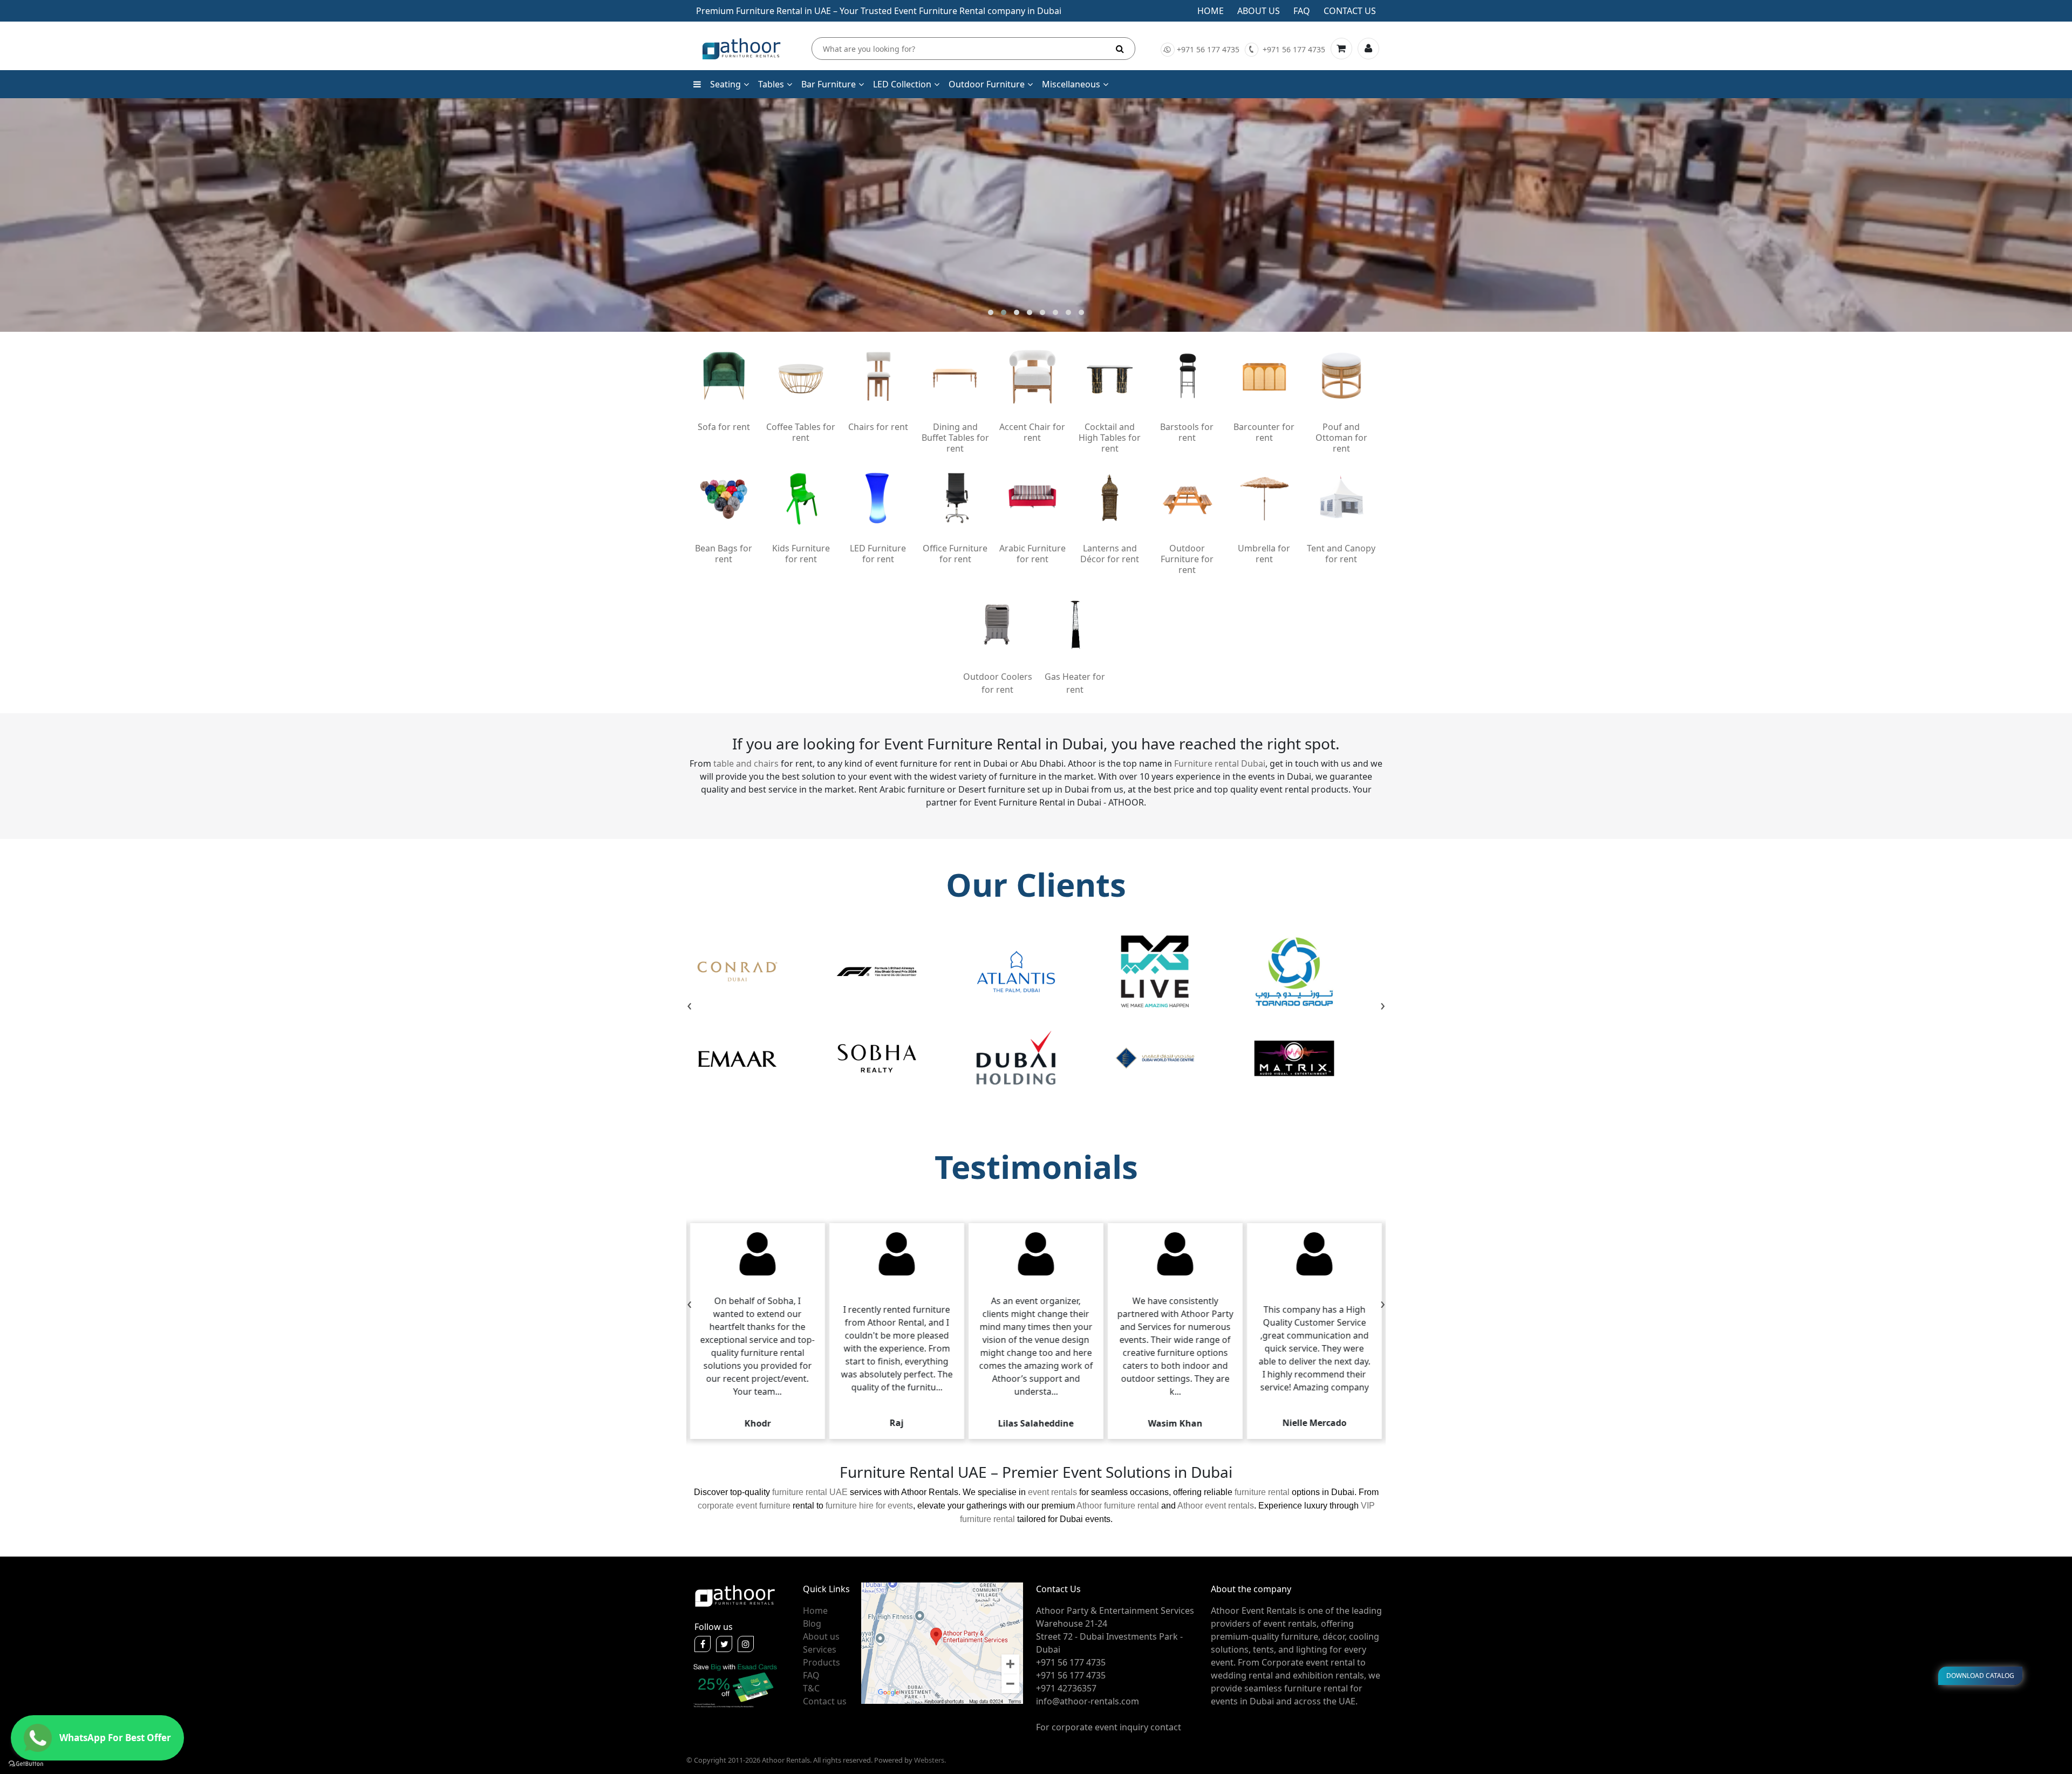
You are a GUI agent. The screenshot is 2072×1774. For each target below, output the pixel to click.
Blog (812, 1623)
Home (1211, 11)
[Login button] (1368, 49)
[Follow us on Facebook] (703, 1644)
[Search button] (1120, 49)
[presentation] (689, 1006)
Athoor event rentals (1216, 1506)
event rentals (1052, 1492)
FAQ (811, 1675)
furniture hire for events (869, 1506)
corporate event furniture (744, 1506)
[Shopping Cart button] (1341, 49)
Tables (771, 84)
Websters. (930, 1760)
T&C (811, 1688)
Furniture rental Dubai (1220, 763)
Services (820, 1649)
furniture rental (1262, 1492)
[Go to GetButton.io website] (26, 1763)
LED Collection (902, 84)
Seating (725, 84)
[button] (991, 312)
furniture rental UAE (810, 1492)
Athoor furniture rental (1118, 1506)
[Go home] (735, 1595)
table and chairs (746, 763)
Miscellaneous (1071, 84)
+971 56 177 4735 (1208, 49)
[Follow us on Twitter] (724, 1644)
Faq (1302, 11)
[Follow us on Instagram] (746, 1644)
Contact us (1350, 11)
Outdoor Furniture (987, 84)
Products (822, 1662)
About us (1259, 11)
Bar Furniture (829, 84)
